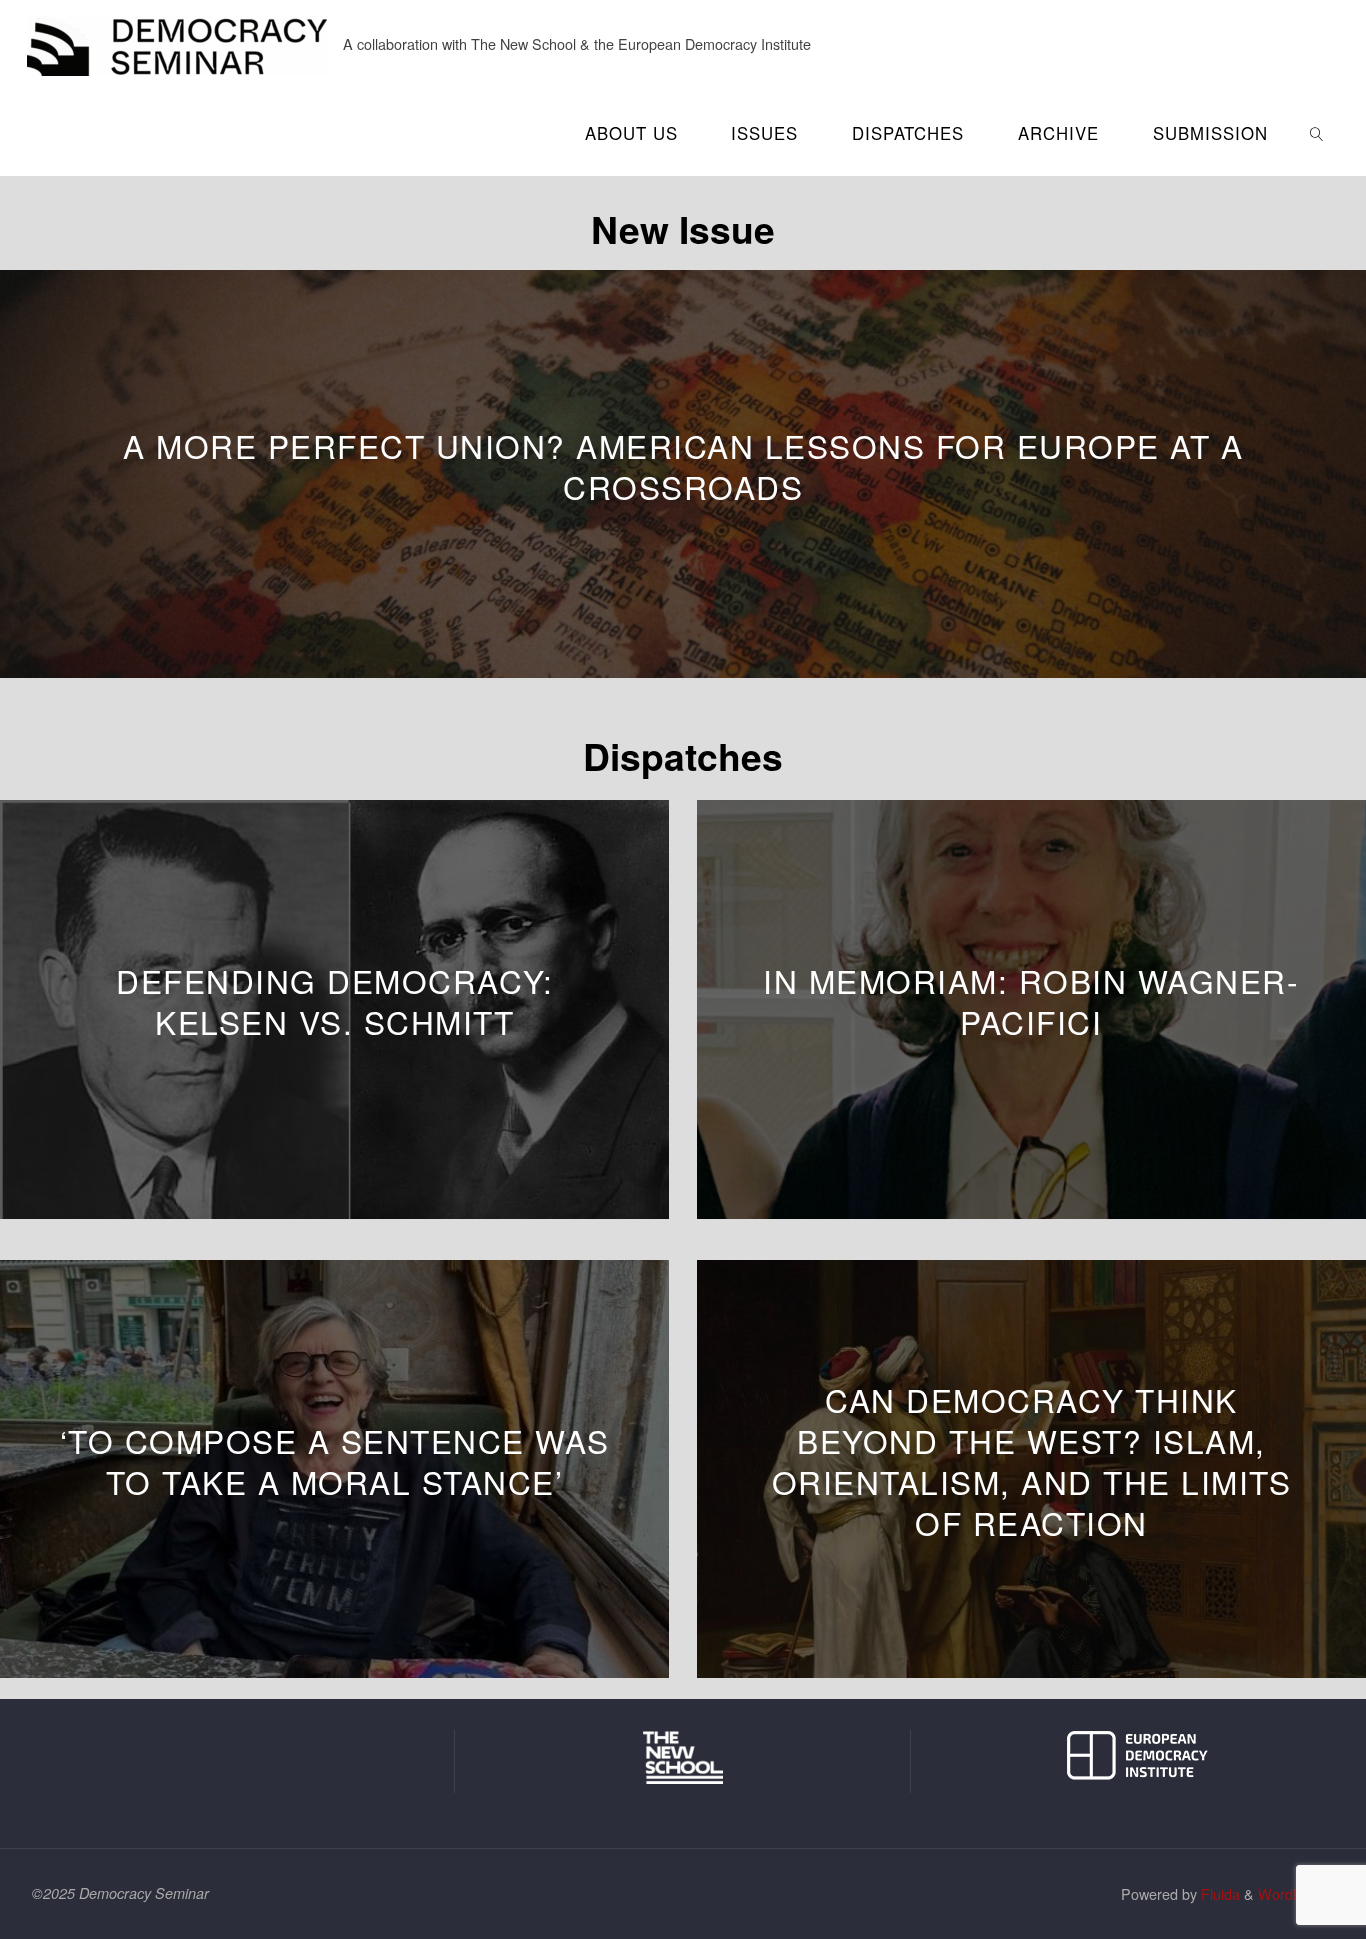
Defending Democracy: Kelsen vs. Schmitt (334, 1002)
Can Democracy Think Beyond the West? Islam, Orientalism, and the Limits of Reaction (1032, 1461)
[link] (1316, 132)
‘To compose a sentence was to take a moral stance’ (335, 1461)
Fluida (1218, 1893)
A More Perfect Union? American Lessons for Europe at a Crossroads (683, 466)
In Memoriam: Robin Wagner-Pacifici (1031, 1002)
